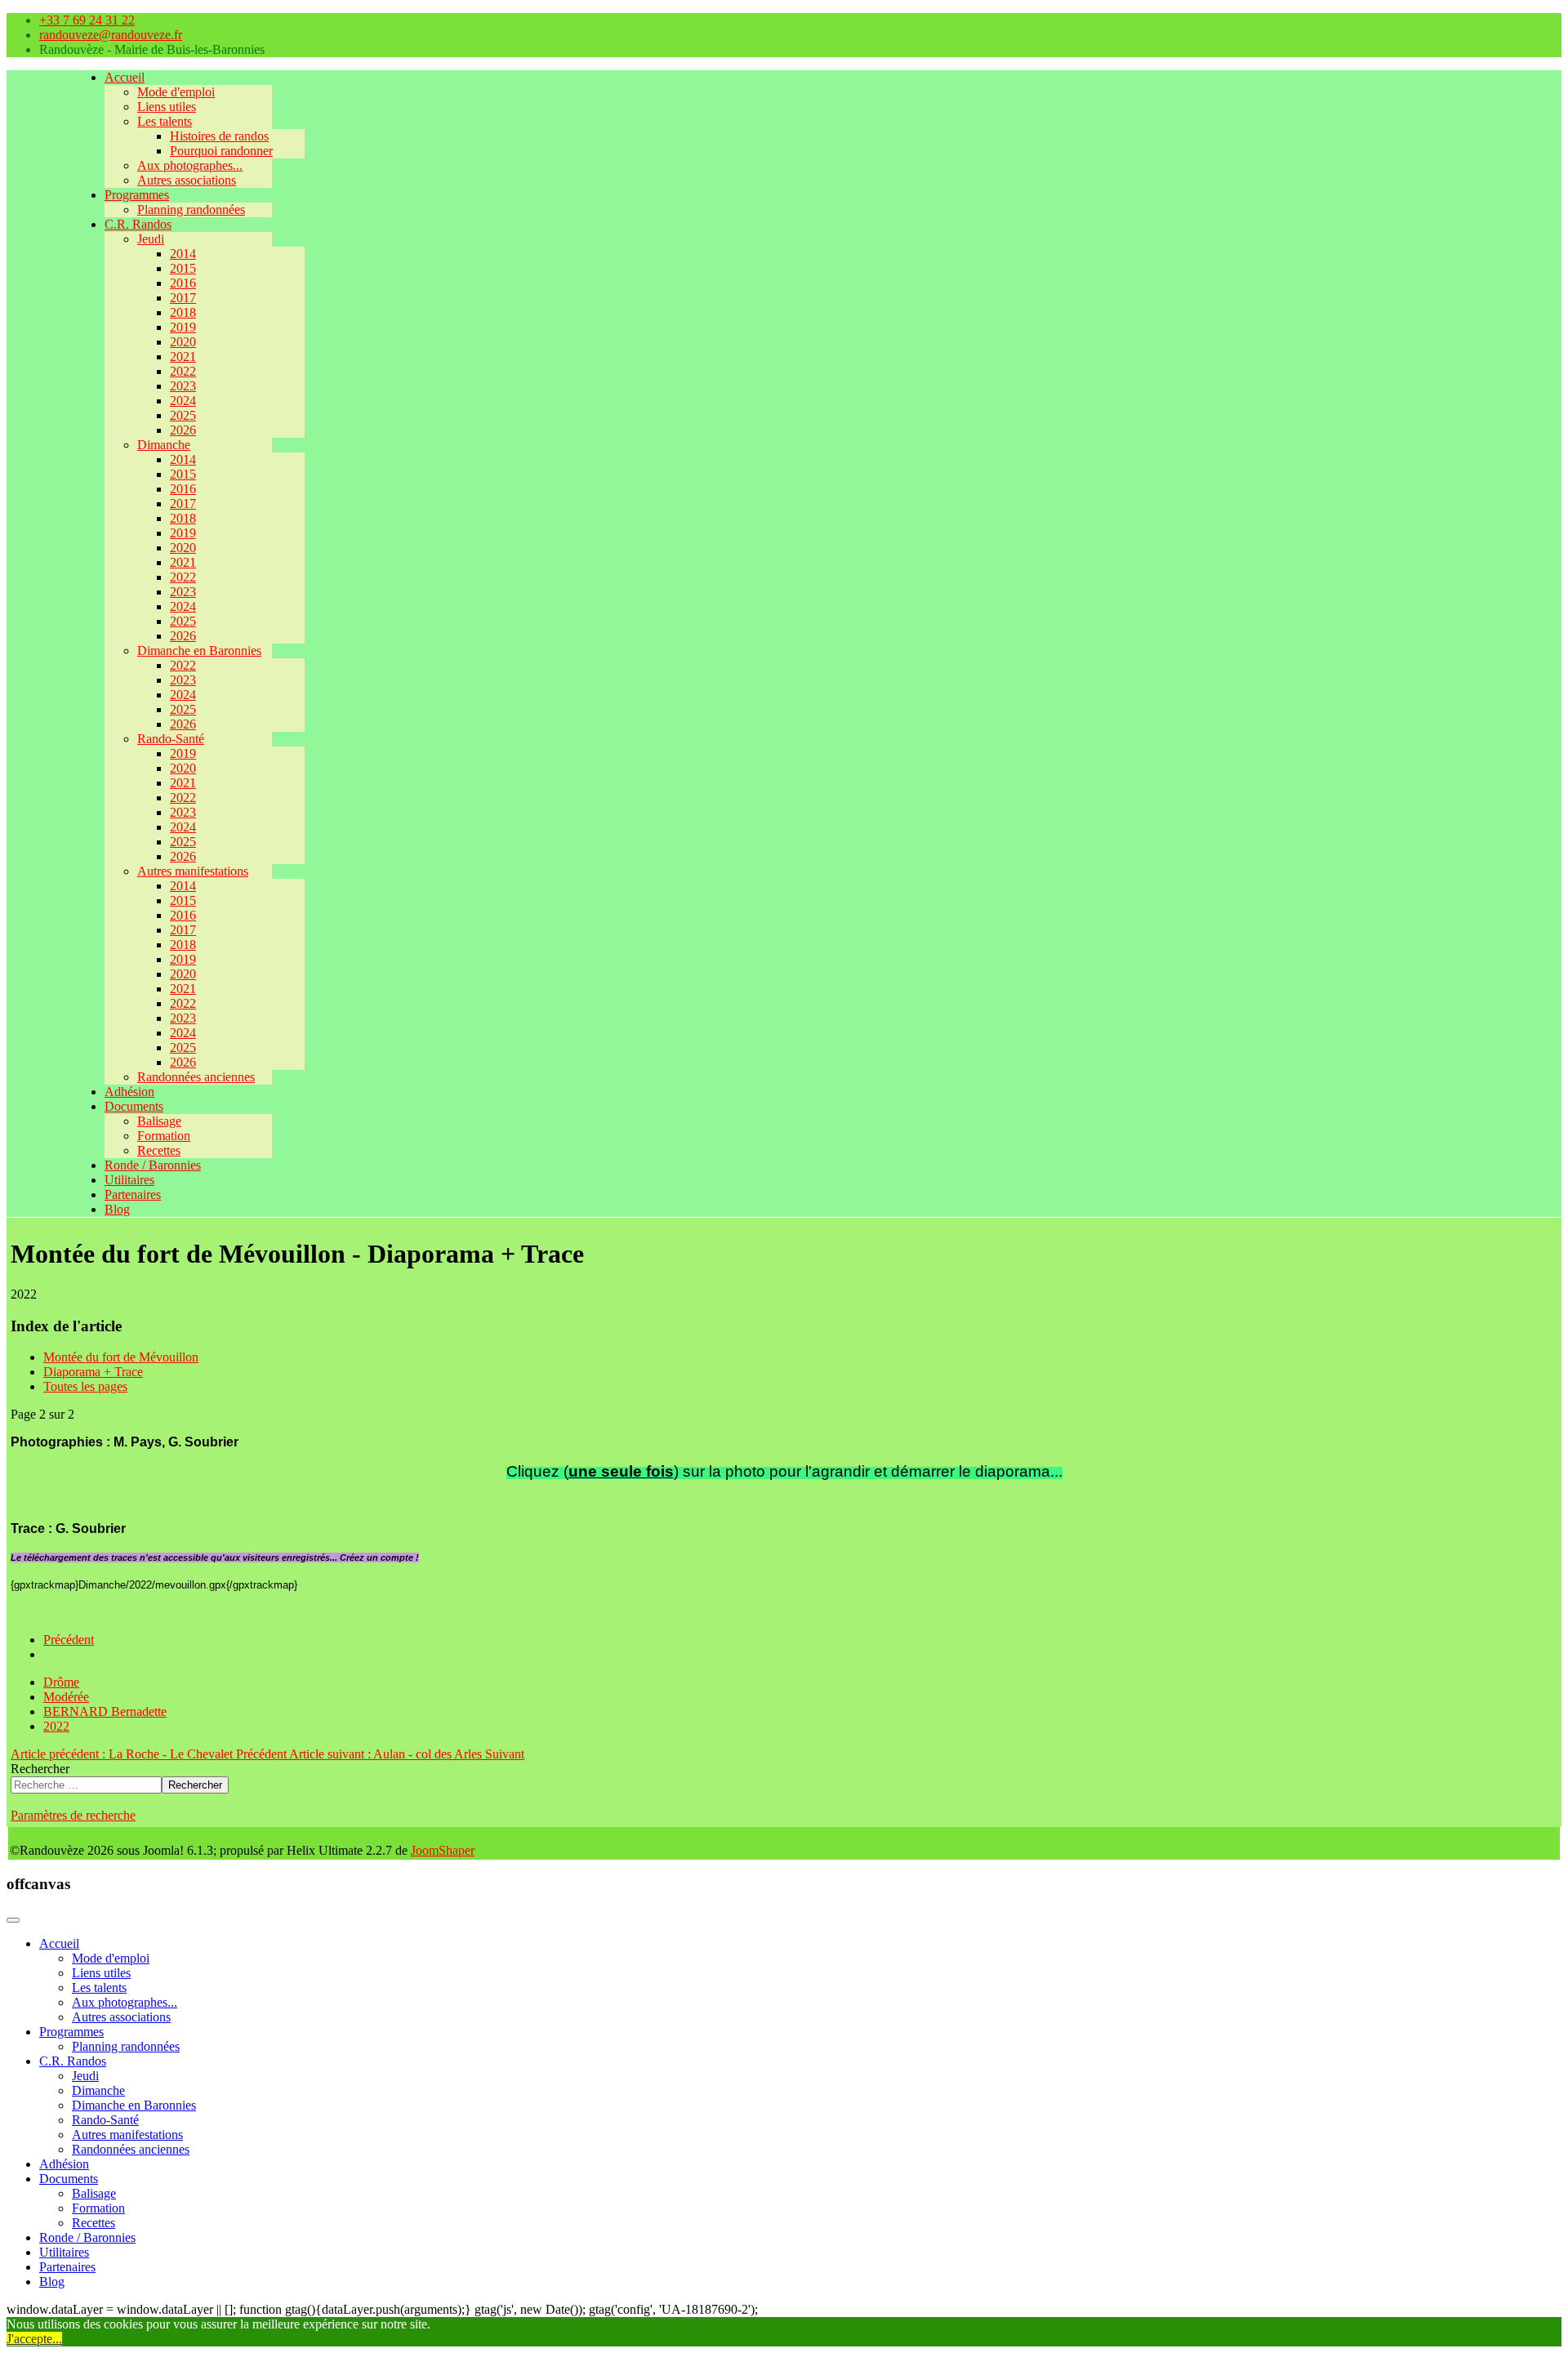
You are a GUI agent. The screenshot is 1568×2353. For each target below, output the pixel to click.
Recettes (159, 1150)
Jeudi (151, 239)
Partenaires (133, 1194)
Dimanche (164, 445)
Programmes (137, 195)
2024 (183, 401)
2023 (183, 386)
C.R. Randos (138, 224)
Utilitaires (129, 1180)
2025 (183, 415)
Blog (117, 1209)
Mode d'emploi (176, 92)
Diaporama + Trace (93, 1372)
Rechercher (40, 1769)
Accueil (125, 77)
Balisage (159, 1121)
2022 (183, 371)
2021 (183, 357)
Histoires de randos (219, 136)
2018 (183, 312)
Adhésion (129, 1092)
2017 (183, 298)
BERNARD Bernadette (105, 1711)
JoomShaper (443, 1850)
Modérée (66, 1697)
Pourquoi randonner (221, 151)
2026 (183, 430)
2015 (183, 268)
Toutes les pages (85, 1386)
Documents (134, 1106)
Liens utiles (167, 107)
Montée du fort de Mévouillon (121, 1357)
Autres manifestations (193, 871)
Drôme (61, 1682)
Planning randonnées (191, 209)
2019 (183, 327)
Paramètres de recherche (73, 1815)
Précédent (69, 1640)
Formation (164, 1136)
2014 (183, 254)
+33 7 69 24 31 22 (87, 20)
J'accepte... (34, 2339)
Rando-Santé (171, 739)
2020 (183, 342)
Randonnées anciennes (196, 1077)
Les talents (165, 121)
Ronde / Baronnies (153, 1165)
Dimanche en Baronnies (199, 651)
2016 (183, 283)
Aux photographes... (190, 165)
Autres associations (187, 180)
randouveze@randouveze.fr (111, 35)
